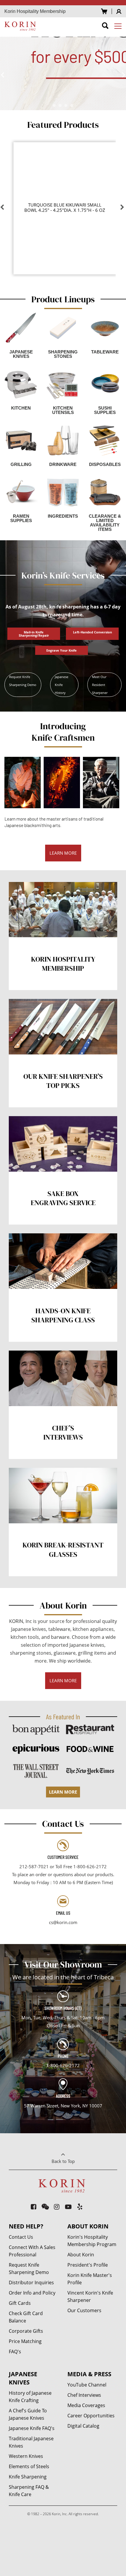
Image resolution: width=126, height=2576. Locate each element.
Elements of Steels (29, 2466)
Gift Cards (20, 2303)
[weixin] (45, 2207)
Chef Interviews (84, 2395)
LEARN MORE (63, 853)
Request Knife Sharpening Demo (23, 681)
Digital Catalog (83, 2426)
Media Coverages (86, 2405)
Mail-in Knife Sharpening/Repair (34, 634)
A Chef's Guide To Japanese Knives (28, 2414)
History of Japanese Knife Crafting (30, 2397)
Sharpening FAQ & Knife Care (29, 2491)
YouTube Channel (87, 2385)
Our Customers (84, 2310)
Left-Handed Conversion (92, 632)
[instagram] (57, 2207)
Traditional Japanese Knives (31, 2442)
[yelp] (80, 2207)
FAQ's (15, 2352)
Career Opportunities (91, 2416)
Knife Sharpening (28, 2477)
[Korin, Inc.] (21, 26)
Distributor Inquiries (31, 2282)
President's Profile (88, 2265)
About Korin (81, 2255)
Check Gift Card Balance (26, 2317)
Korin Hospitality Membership (35, 11)
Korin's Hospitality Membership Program (92, 2241)
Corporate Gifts (26, 2331)
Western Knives (26, 2456)
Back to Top (63, 2161)
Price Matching (25, 2341)
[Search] (105, 27)
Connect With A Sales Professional (32, 2251)
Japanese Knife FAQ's (32, 2428)
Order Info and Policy (32, 2293)
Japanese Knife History (62, 685)
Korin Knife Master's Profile (90, 2279)
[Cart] (104, 11)
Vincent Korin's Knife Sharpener (90, 2296)
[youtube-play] (68, 2207)
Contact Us (21, 2237)
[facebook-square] (34, 2207)
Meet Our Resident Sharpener (100, 685)
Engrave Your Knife (62, 650)
